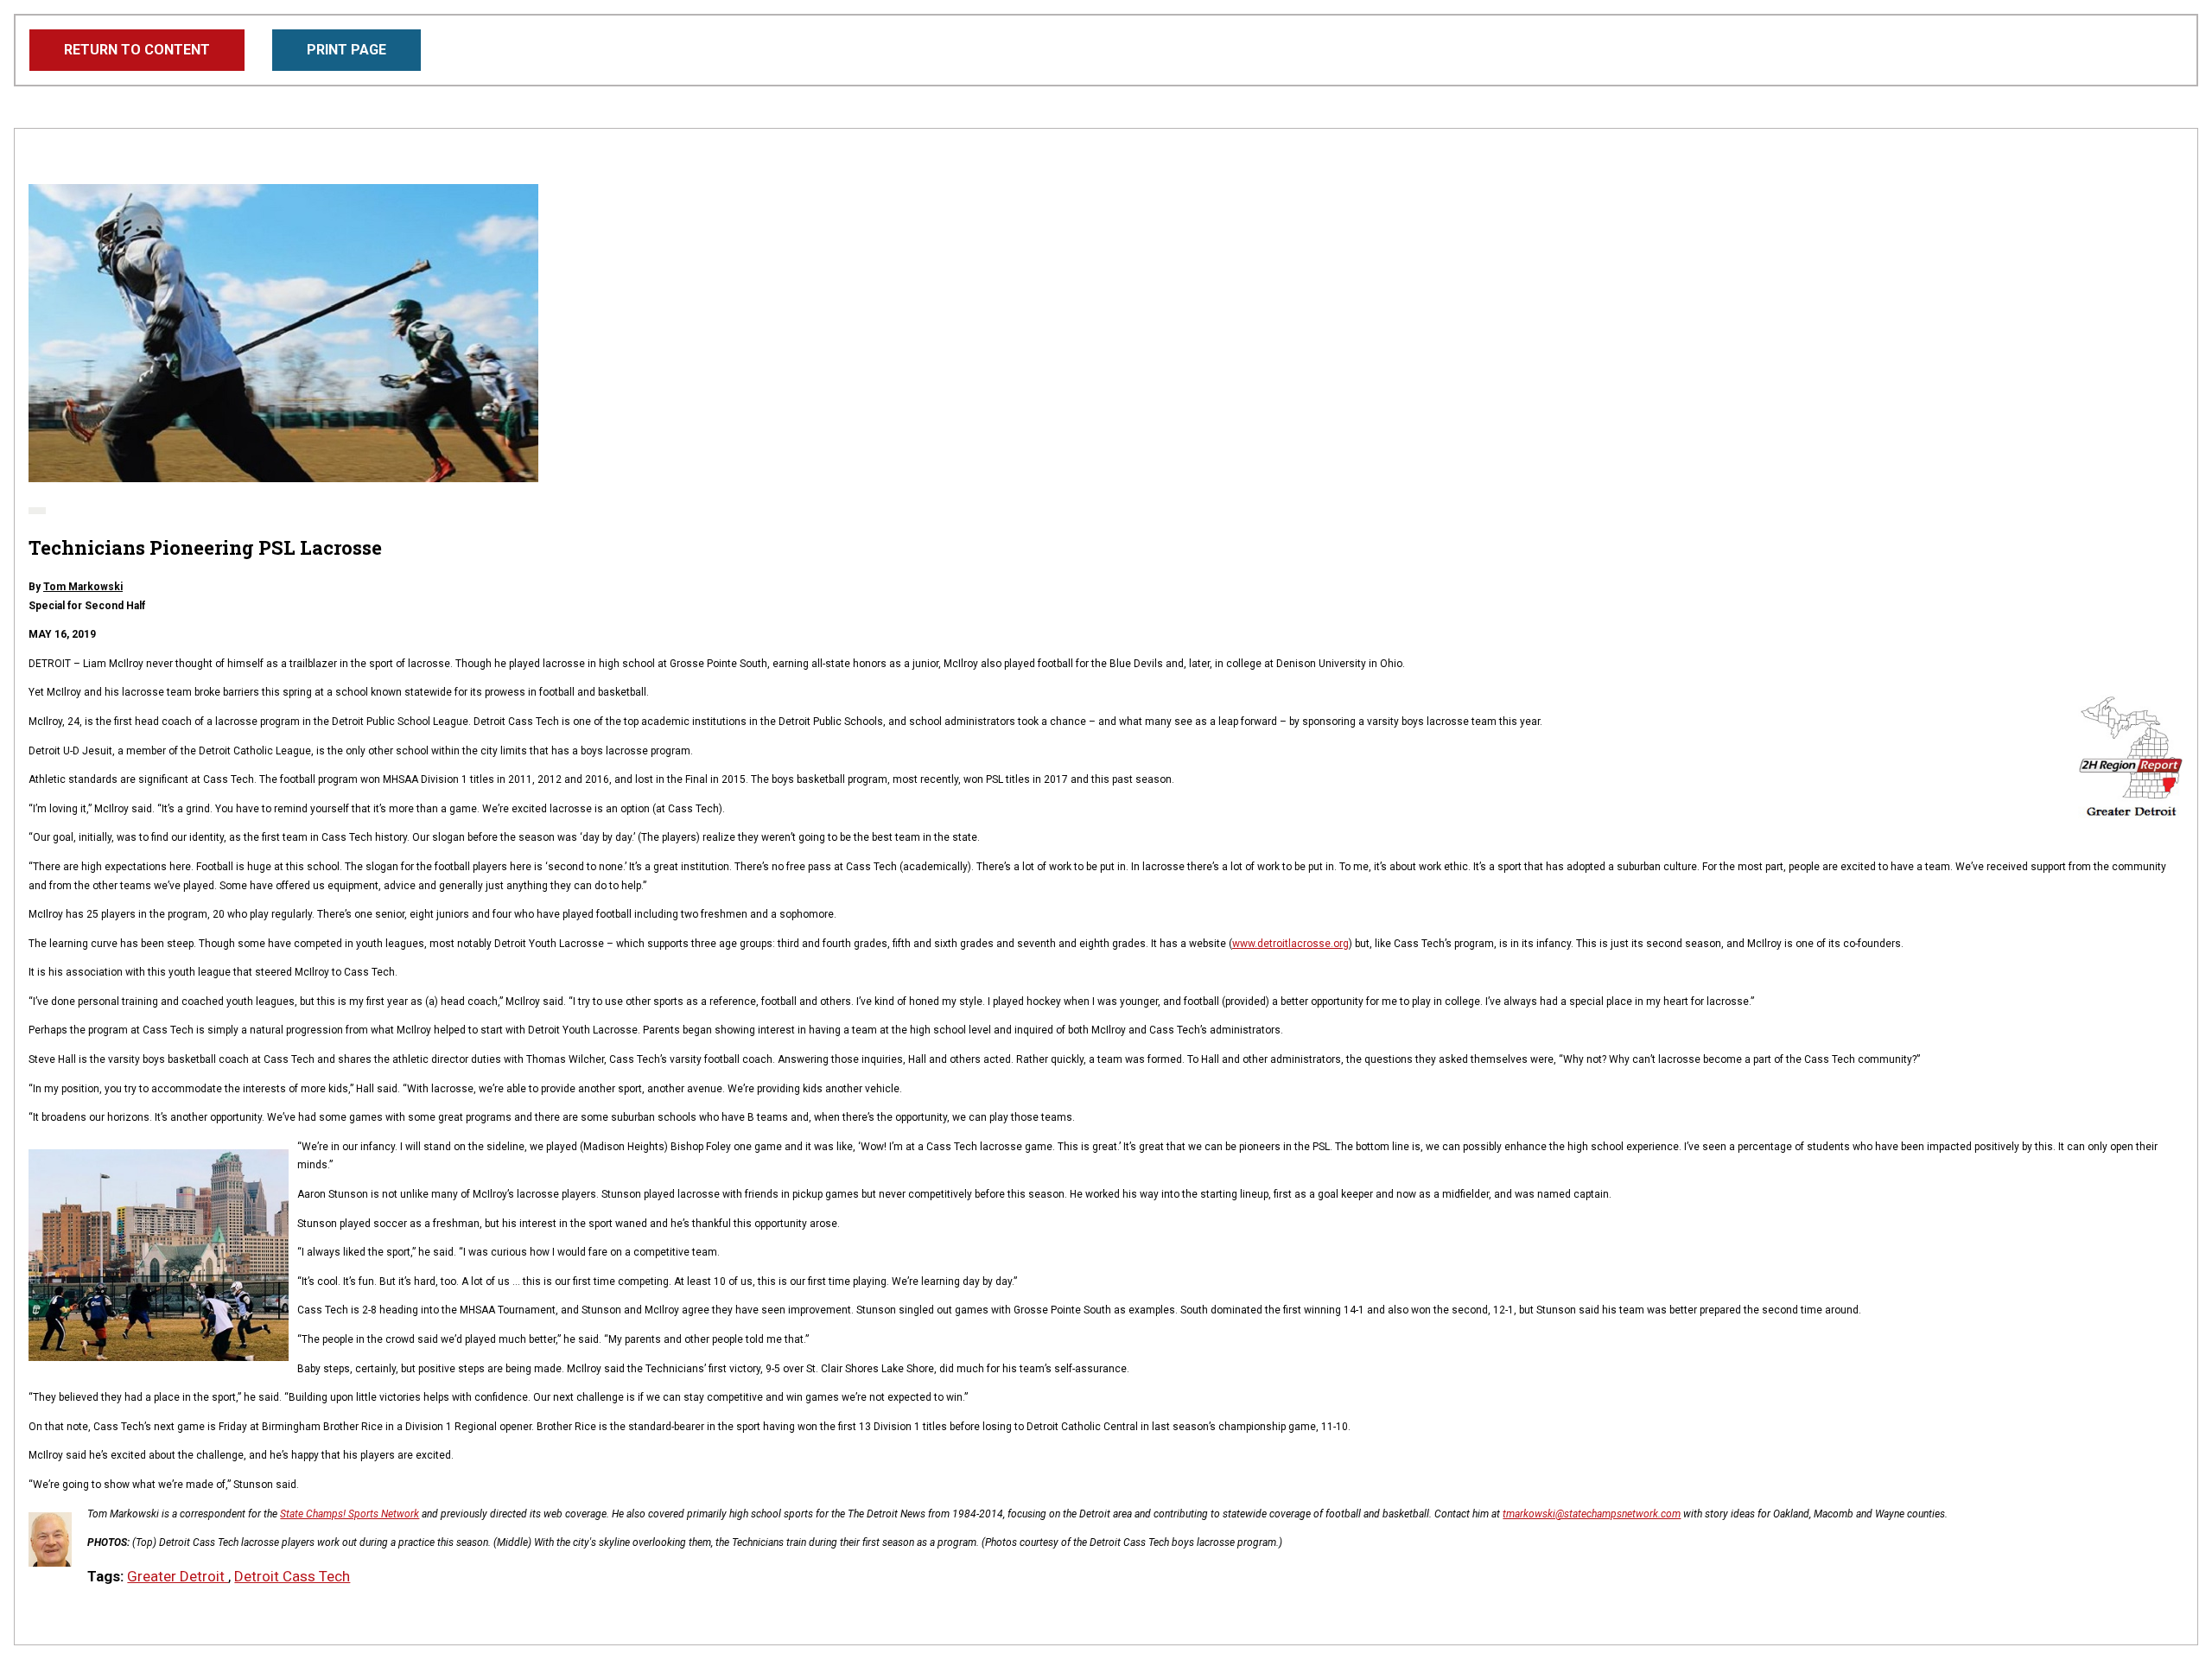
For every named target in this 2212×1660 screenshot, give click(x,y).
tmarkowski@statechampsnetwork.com (1592, 1514)
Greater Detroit (178, 1576)
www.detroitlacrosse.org (1290, 944)
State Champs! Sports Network (350, 1514)
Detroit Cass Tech (292, 1576)
